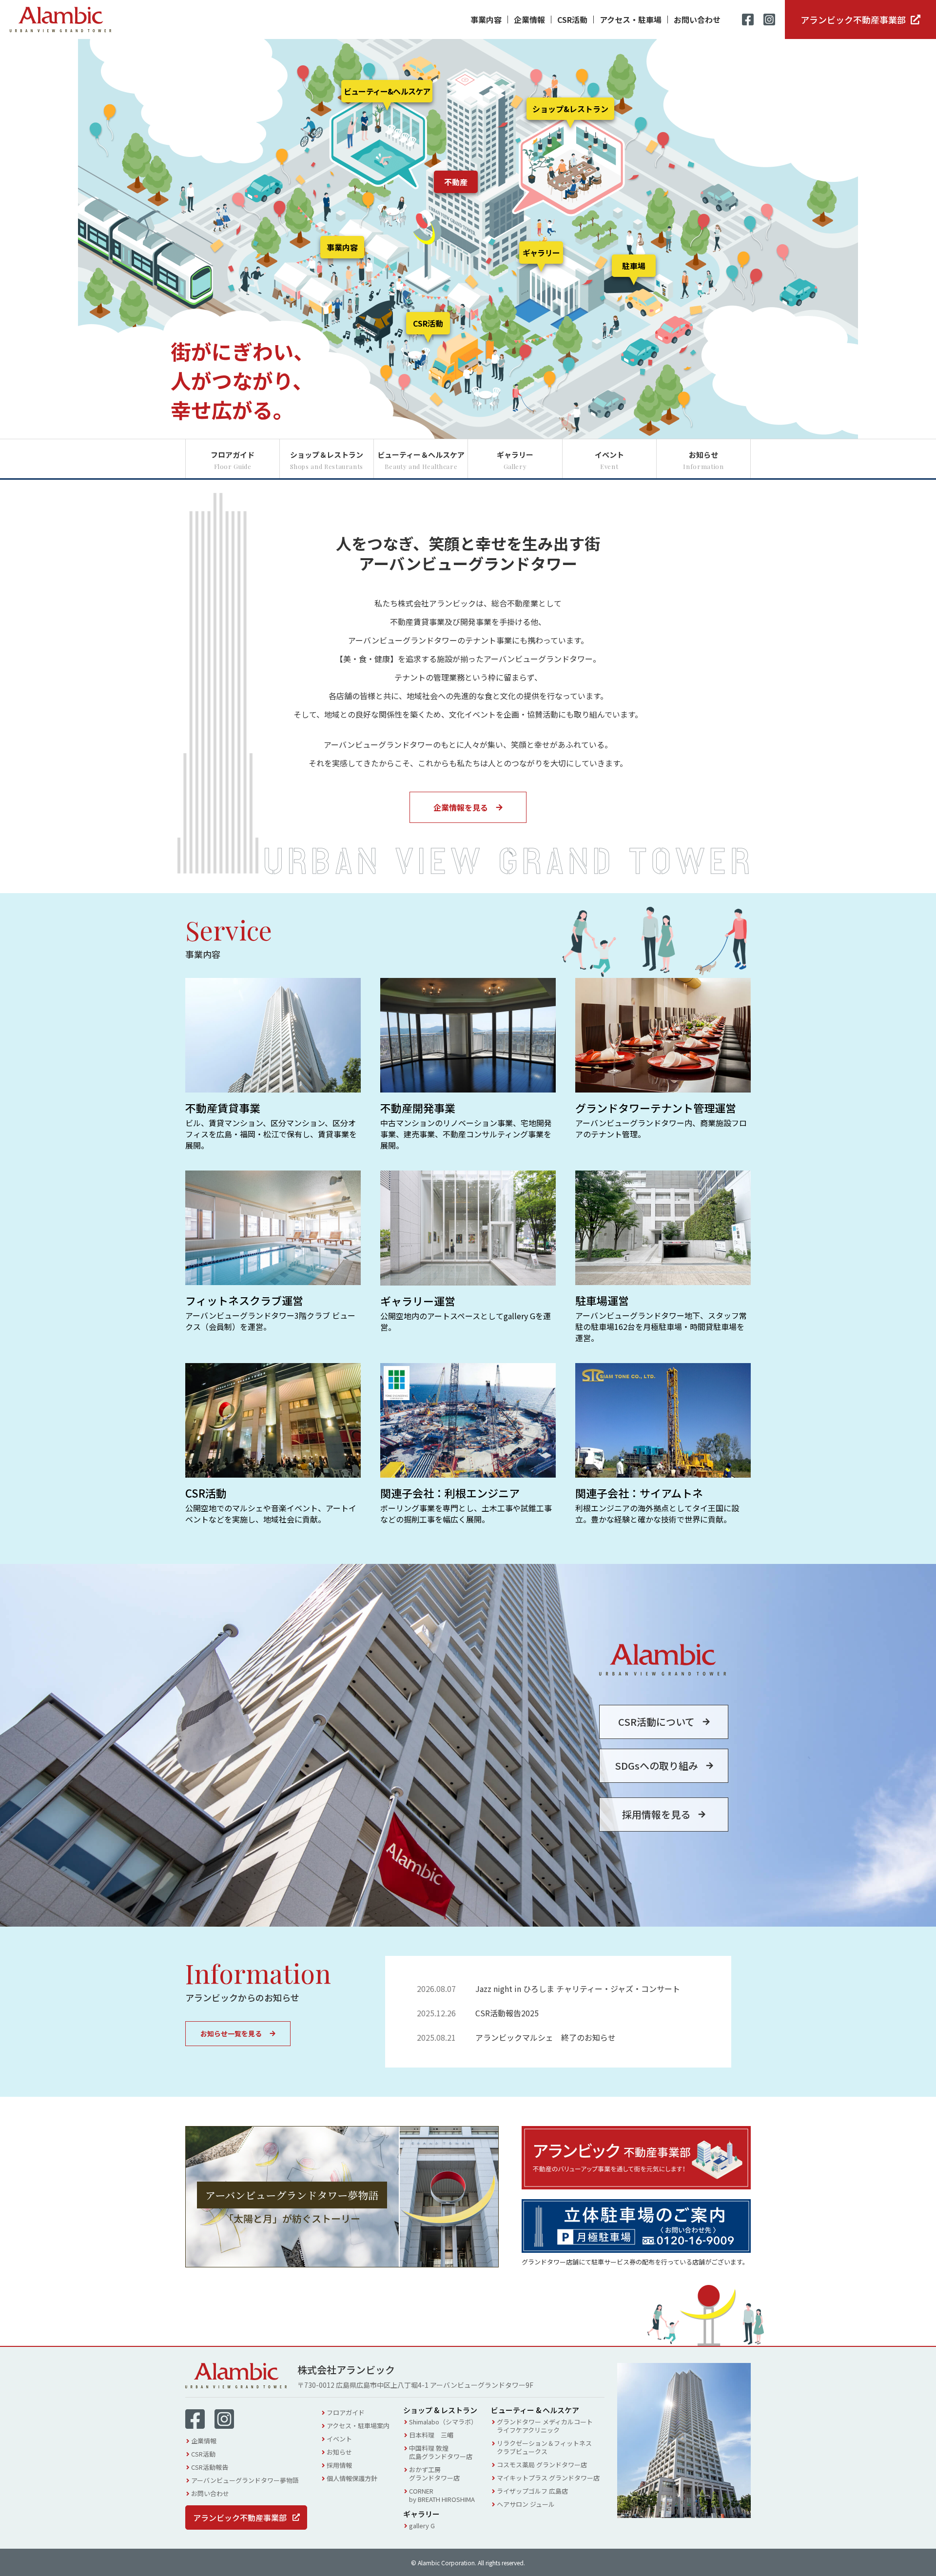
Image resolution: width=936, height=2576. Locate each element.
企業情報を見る (461, 807)
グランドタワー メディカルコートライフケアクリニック (545, 2426)
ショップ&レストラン (570, 109)
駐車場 (634, 266)
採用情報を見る (656, 1814)
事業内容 (486, 20)
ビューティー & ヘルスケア (535, 2410)
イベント (339, 2439)
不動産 (456, 182)
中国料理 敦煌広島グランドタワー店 (441, 2452)
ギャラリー (541, 253)
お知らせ (339, 2452)
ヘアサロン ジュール (526, 2504)
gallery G (422, 2526)
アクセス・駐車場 (631, 20)
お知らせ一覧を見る (231, 2033)
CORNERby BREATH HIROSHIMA (442, 2495)
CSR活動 (572, 20)
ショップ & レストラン (440, 2410)
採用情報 (339, 2465)
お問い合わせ (697, 20)
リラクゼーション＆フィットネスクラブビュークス (544, 2447)
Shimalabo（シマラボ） (443, 2422)
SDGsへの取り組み (656, 1766)
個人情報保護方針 (352, 2478)
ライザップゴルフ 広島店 (532, 2491)
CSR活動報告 (210, 2467)
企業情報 (529, 20)
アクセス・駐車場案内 (358, 2426)
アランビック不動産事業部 (853, 20)
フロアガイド (346, 2412)
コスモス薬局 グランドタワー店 (542, 2465)
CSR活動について (656, 1722)
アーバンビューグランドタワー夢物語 (245, 2480)
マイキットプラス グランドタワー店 (548, 2478)
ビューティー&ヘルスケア (387, 91)
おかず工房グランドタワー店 (434, 2474)
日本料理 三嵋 (431, 2435)
